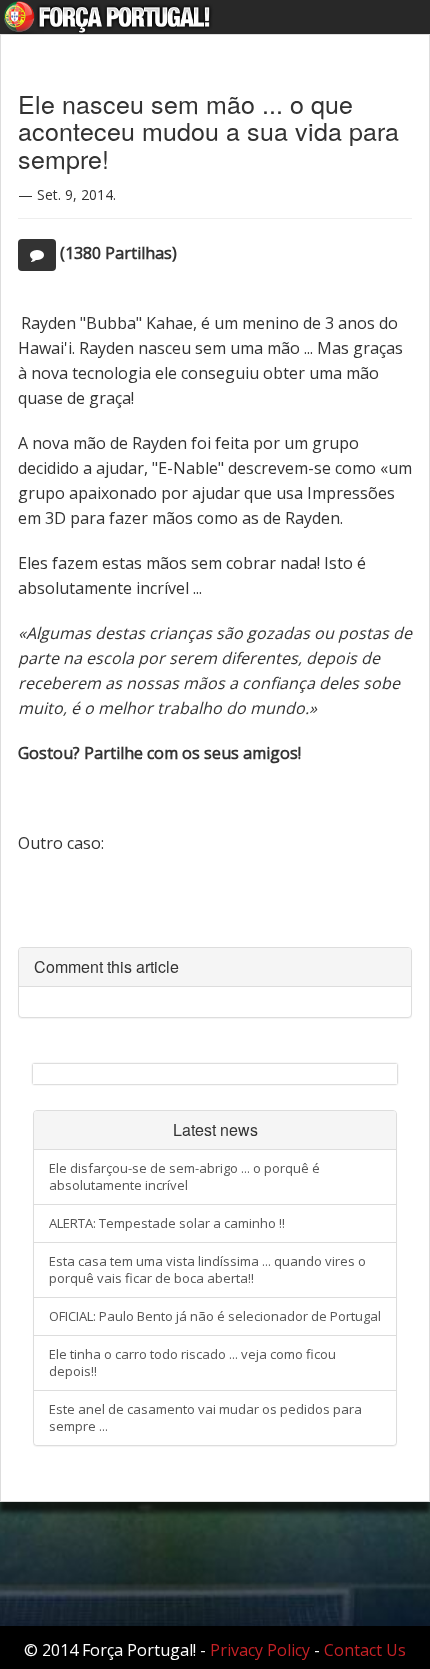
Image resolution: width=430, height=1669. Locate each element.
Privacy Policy (260, 1650)
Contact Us (365, 1650)
